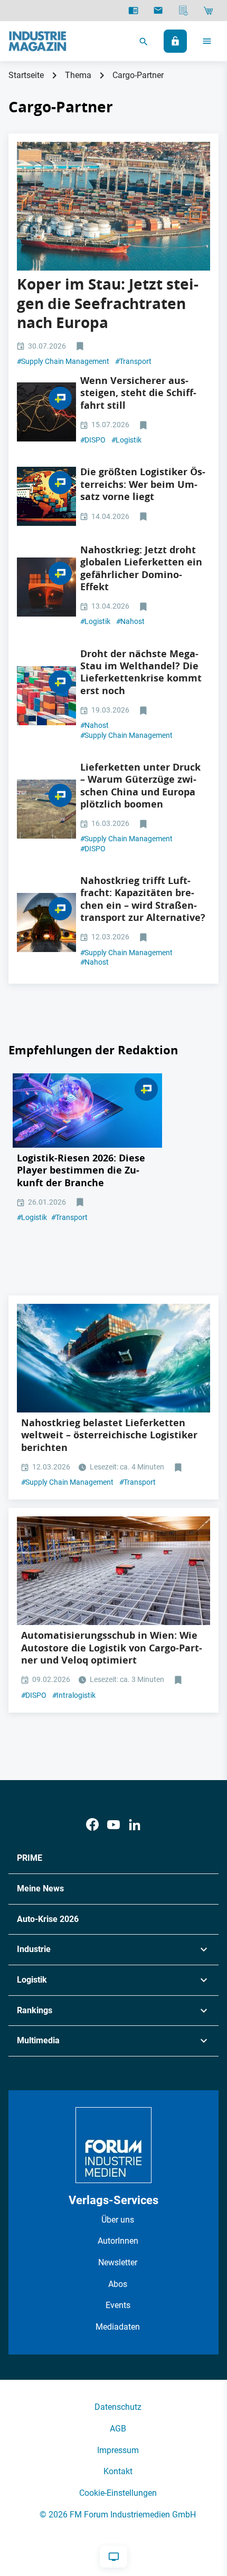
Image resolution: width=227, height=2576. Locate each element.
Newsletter (118, 2262)
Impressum (118, 2450)
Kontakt (118, 2471)
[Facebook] (92, 1825)
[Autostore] (113, 1571)
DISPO (93, 440)
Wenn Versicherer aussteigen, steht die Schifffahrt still (138, 393)
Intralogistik (74, 1695)
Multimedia (38, 2040)
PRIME (30, 1858)
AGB (118, 2429)
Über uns (118, 2220)
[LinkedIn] (135, 1825)
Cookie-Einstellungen (118, 2493)
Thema (78, 75)
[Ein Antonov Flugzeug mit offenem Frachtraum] (46, 922)
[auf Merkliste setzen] (81, 347)
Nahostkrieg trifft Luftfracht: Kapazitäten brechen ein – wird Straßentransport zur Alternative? (143, 899)
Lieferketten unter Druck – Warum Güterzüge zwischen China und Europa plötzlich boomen (140, 786)
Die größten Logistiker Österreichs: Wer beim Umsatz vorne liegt (143, 484)
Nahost (130, 621)
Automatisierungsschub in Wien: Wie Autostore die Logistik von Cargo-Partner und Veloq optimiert (112, 1648)
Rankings (35, 2010)
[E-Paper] (133, 11)
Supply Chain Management (63, 361)
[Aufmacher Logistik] (46, 587)
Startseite (26, 75)
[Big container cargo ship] (113, 1358)
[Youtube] (113, 1825)
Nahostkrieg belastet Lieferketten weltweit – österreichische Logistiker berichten (109, 1435)
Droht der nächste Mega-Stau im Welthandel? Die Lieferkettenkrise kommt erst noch (141, 672)
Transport (133, 361)
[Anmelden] (175, 41)
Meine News (40, 1888)
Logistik (126, 440)
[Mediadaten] (183, 11)
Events (118, 2305)
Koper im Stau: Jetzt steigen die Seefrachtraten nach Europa (108, 303)
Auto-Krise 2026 (48, 1919)
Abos (118, 2284)
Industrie (34, 1949)
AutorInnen (118, 2241)
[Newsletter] (158, 11)
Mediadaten (118, 2327)
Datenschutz (118, 2407)
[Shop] (208, 11)
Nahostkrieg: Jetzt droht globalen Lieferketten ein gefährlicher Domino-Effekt (141, 568)
